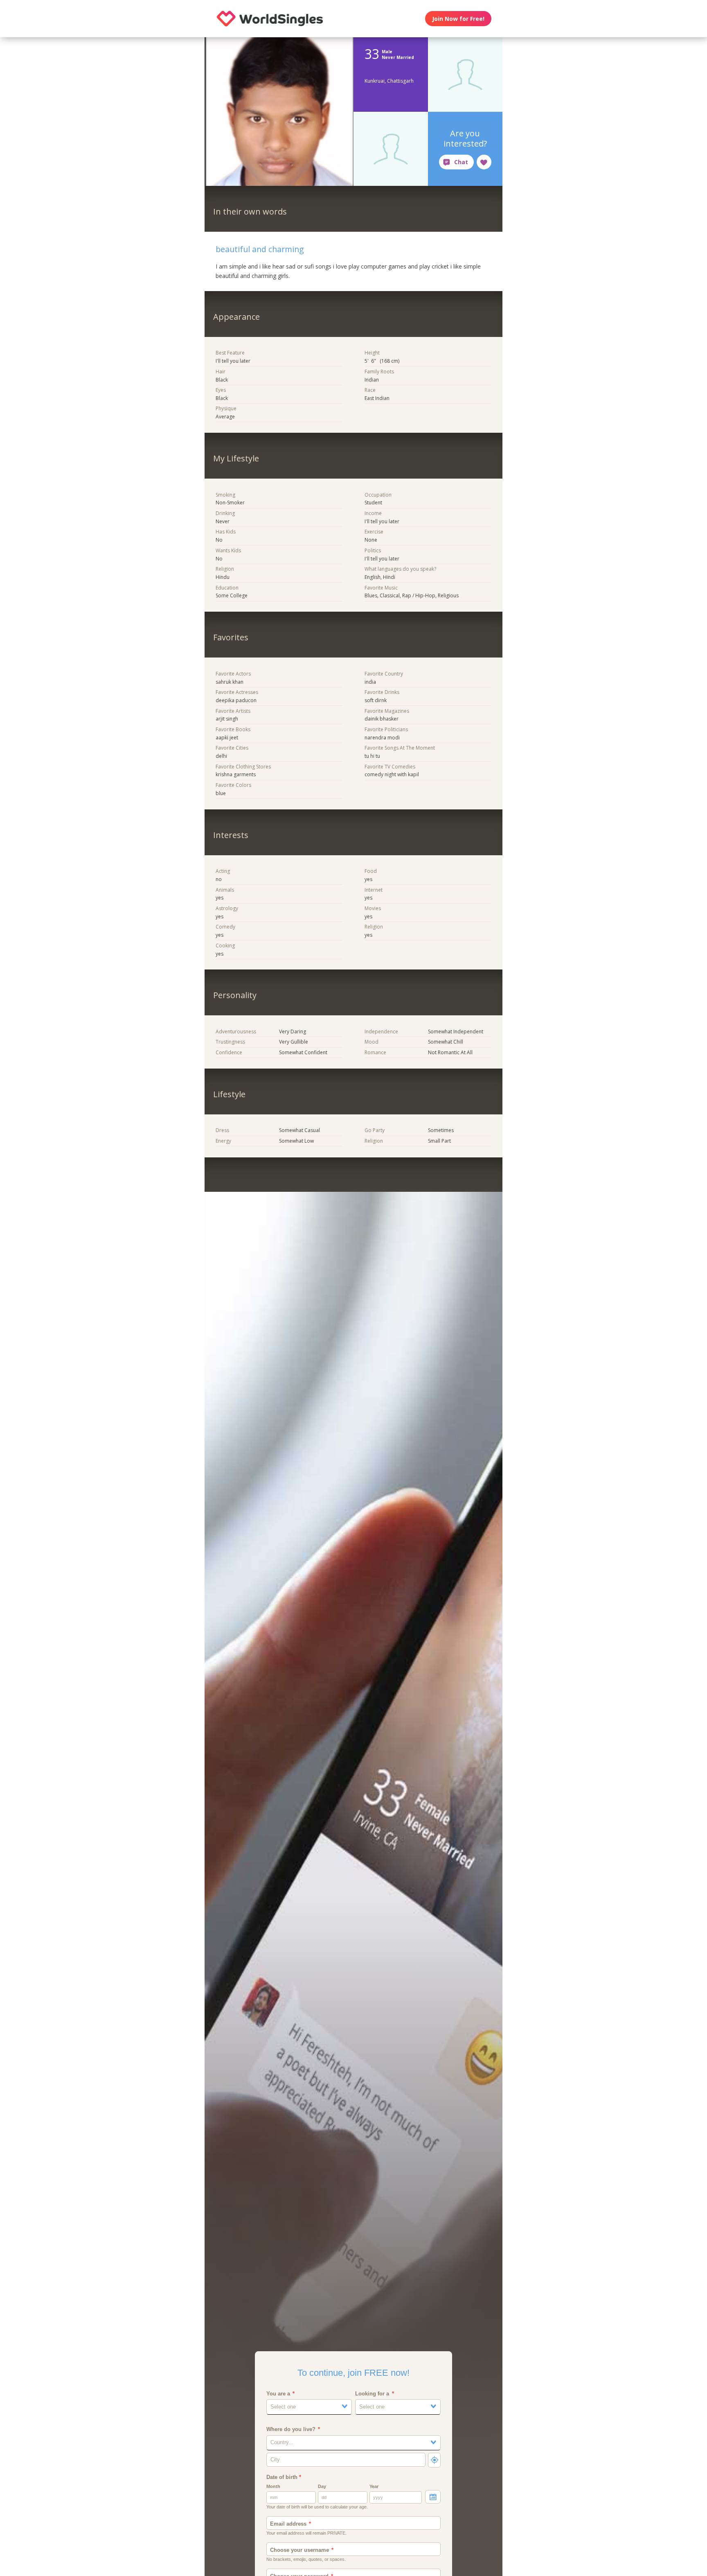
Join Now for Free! (458, 19)
